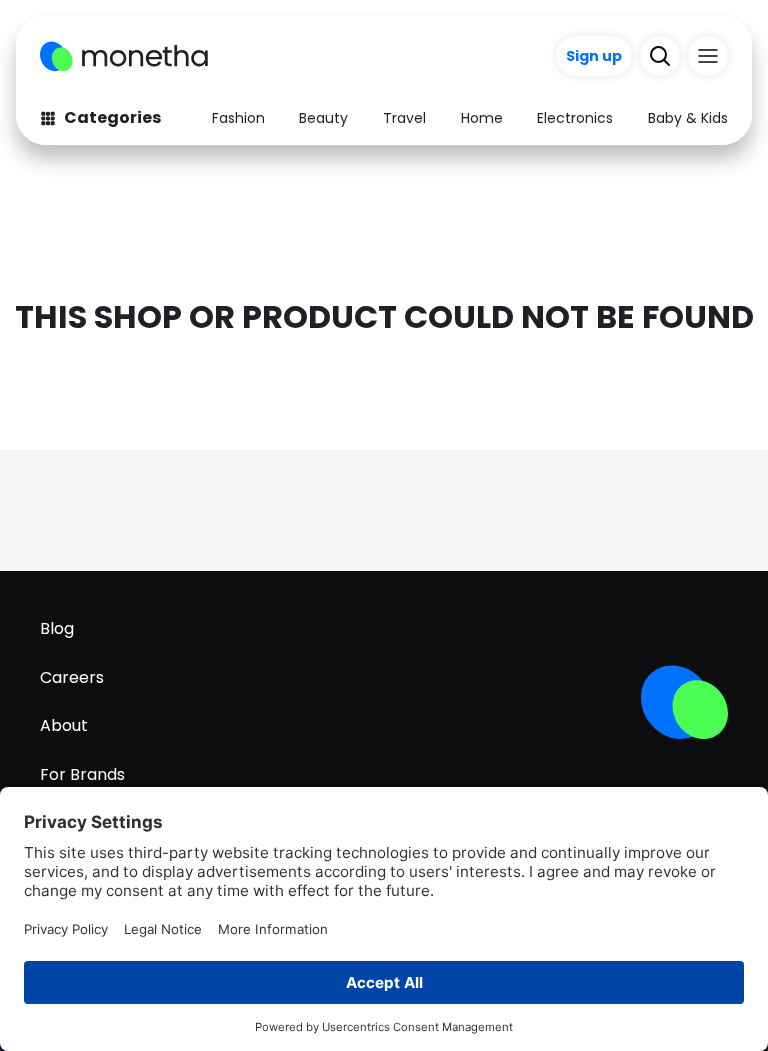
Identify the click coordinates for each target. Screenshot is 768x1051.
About (64, 725)
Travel (404, 118)
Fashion (238, 118)
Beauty (323, 118)
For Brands (82, 774)
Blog (57, 628)
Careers (72, 677)
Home (482, 118)
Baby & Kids (688, 118)
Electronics (575, 118)
